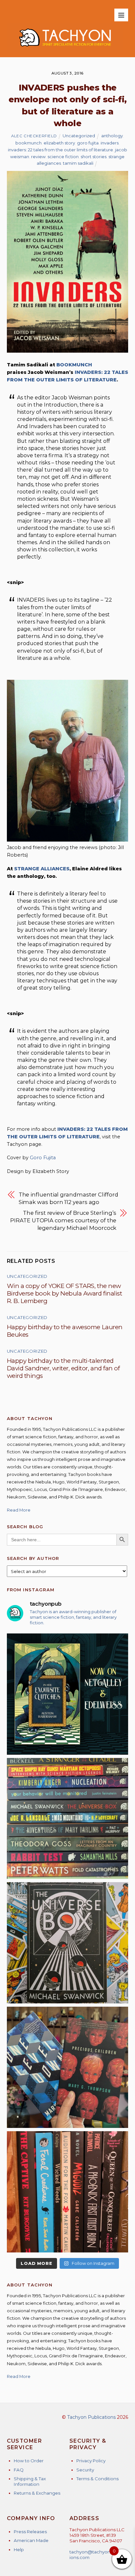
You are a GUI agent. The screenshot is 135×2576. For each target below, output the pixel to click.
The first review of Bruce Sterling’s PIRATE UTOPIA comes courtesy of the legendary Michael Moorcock (63, 1220)
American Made (31, 2540)
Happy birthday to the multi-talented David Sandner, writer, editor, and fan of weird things (63, 1368)
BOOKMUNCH (74, 365)
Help (19, 2550)
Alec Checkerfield (34, 136)
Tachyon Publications (91, 2417)
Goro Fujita (43, 1158)
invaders (110, 143)
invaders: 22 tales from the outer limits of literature (60, 150)
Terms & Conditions (97, 2479)
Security (85, 2470)
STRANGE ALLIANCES (42, 869)
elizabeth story (59, 143)
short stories (94, 157)
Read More (19, 1510)
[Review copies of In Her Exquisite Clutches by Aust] (68, 1694)
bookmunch (29, 143)
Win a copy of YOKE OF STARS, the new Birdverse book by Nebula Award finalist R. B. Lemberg (65, 1293)
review (38, 157)
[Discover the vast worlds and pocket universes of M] (68, 1943)
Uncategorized (79, 136)
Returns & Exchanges (37, 2493)
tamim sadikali (78, 163)
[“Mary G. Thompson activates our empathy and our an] (68, 2067)
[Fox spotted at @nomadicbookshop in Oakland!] (68, 2192)
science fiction (63, 157)
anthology (112, 136)
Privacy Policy (91, 2461)
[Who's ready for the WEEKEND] (68, 1819)
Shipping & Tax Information (30, 2481)
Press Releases (30, 2532)
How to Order (29, 2461)
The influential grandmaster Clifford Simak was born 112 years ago (68, 1198)
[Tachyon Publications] (65, 49)
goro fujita (88, 143)
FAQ (19, 2470)
